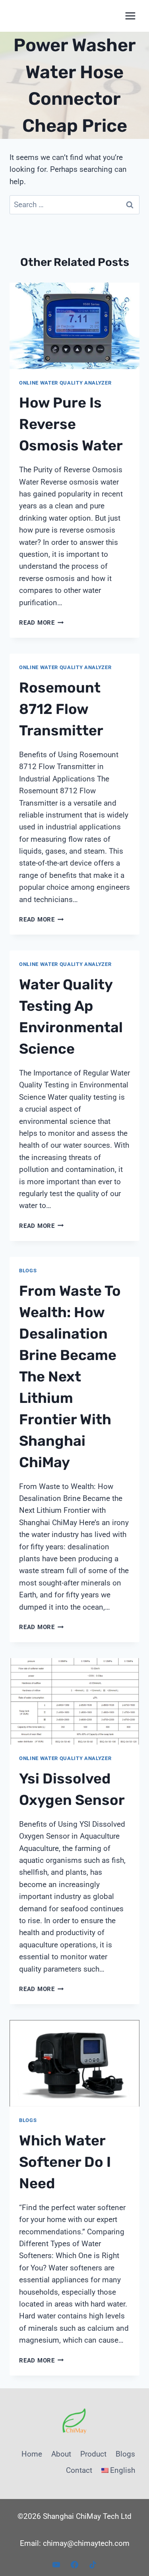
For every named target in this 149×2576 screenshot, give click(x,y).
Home (32, 2454)
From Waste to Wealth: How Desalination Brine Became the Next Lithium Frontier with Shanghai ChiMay (70, 1376)
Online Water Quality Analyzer (65, 383)
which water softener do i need (65, 2162)
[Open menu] (130, 16)
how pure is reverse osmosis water (71, 424)
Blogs (28, 1271)
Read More (42, 623)
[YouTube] (56, 2564)
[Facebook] (75, 2564)
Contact (79, 2470)
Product (93, 2454)
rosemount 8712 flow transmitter (61, 709)
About (61, 2454)
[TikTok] (93, 2564)
